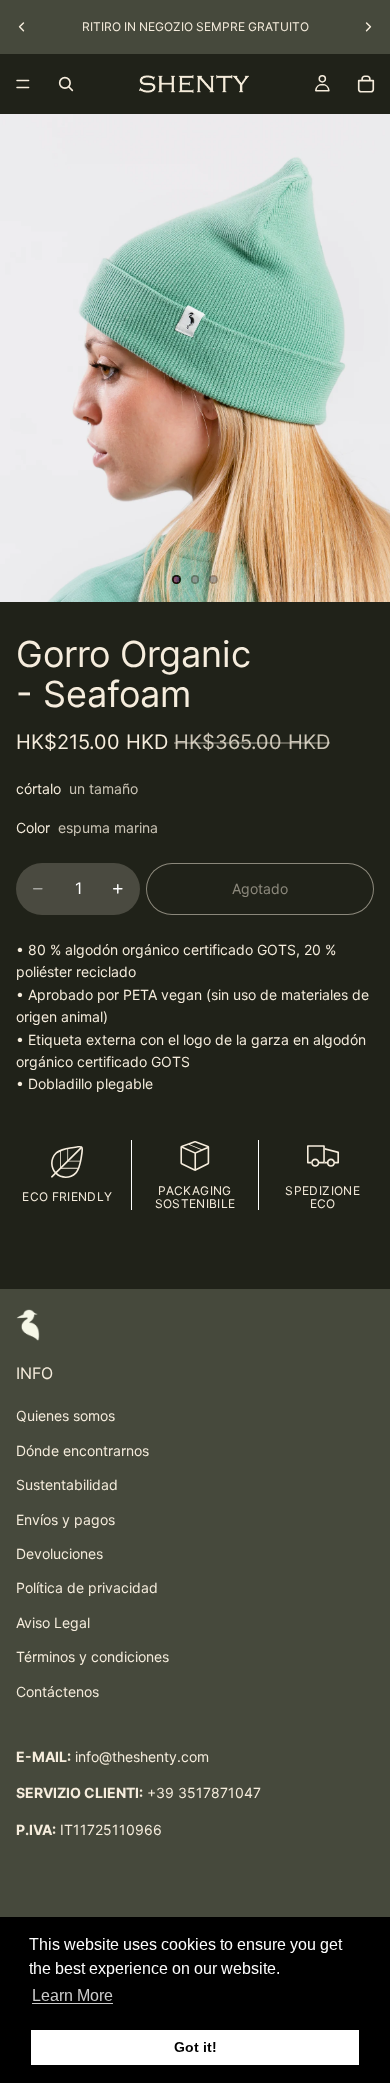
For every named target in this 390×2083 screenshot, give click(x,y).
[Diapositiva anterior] (22, 27)
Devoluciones (59, 1553)
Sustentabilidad (67, 1484)
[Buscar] (66, 84)
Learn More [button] (72, 1995)
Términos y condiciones (92, 1656)
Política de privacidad (87, 1587)
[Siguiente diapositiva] (368, 27)
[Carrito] (366, 84)
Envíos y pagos (65, 1519)
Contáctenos (57, 1691)
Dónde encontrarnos (82, 1450)
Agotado (260, 888)
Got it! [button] (195, 2047)
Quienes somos (65, 1415)
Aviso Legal (53, 1622)
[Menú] (23, 84)
